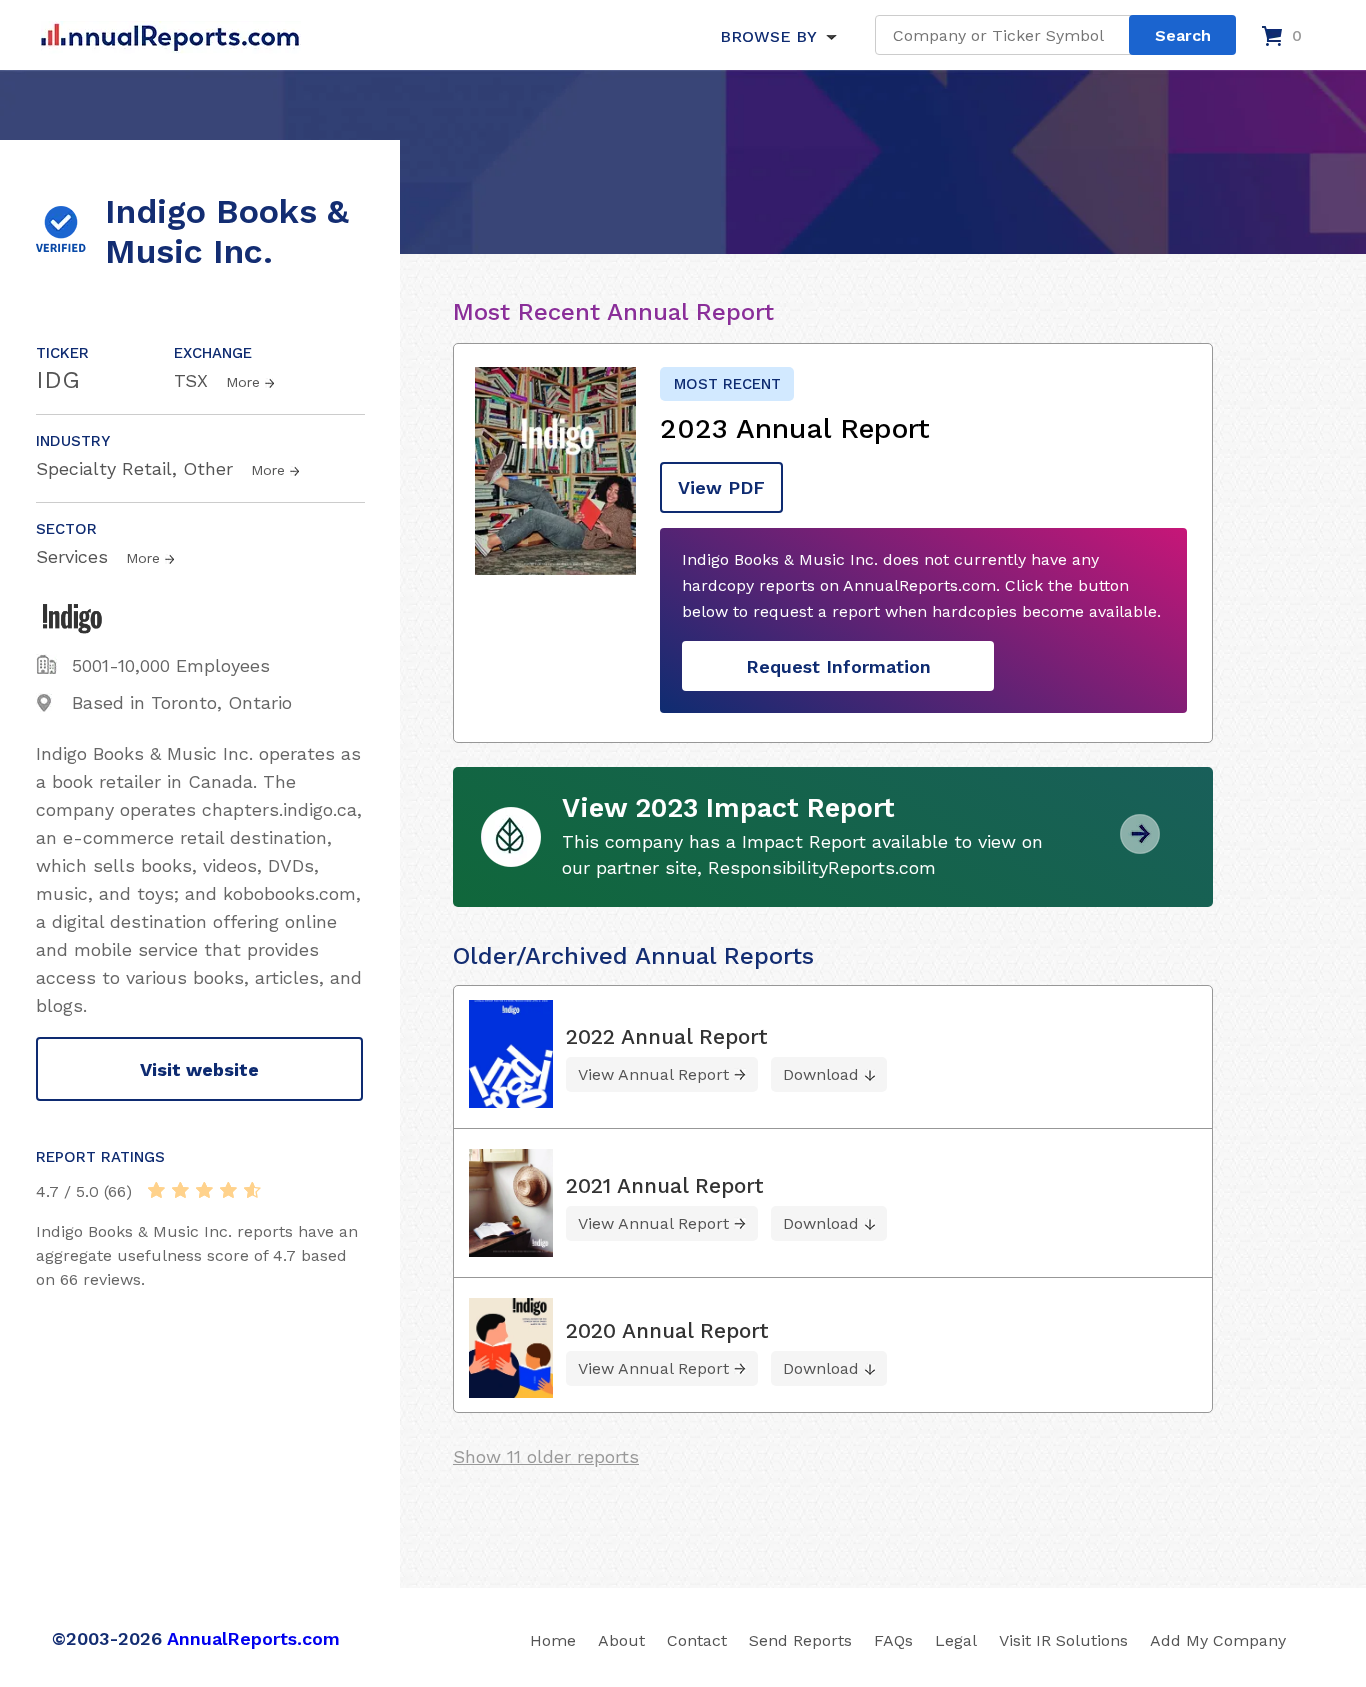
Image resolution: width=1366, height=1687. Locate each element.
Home (553, 1640)
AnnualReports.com (253, 1638)
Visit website (199, 1069)
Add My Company (1218, 1640)
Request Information (838, 666)
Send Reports (800, 1640)
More (243, 382)
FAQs (893, 1640)
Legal (956, 1640)
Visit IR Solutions (1063, 1640)
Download (821, 1074)
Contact (697, 1640)
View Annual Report (653, 1074)
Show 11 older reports (546, 1456)
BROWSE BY (768, 36)
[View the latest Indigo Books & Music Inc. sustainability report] (1140, 846)
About (621, 1640)
